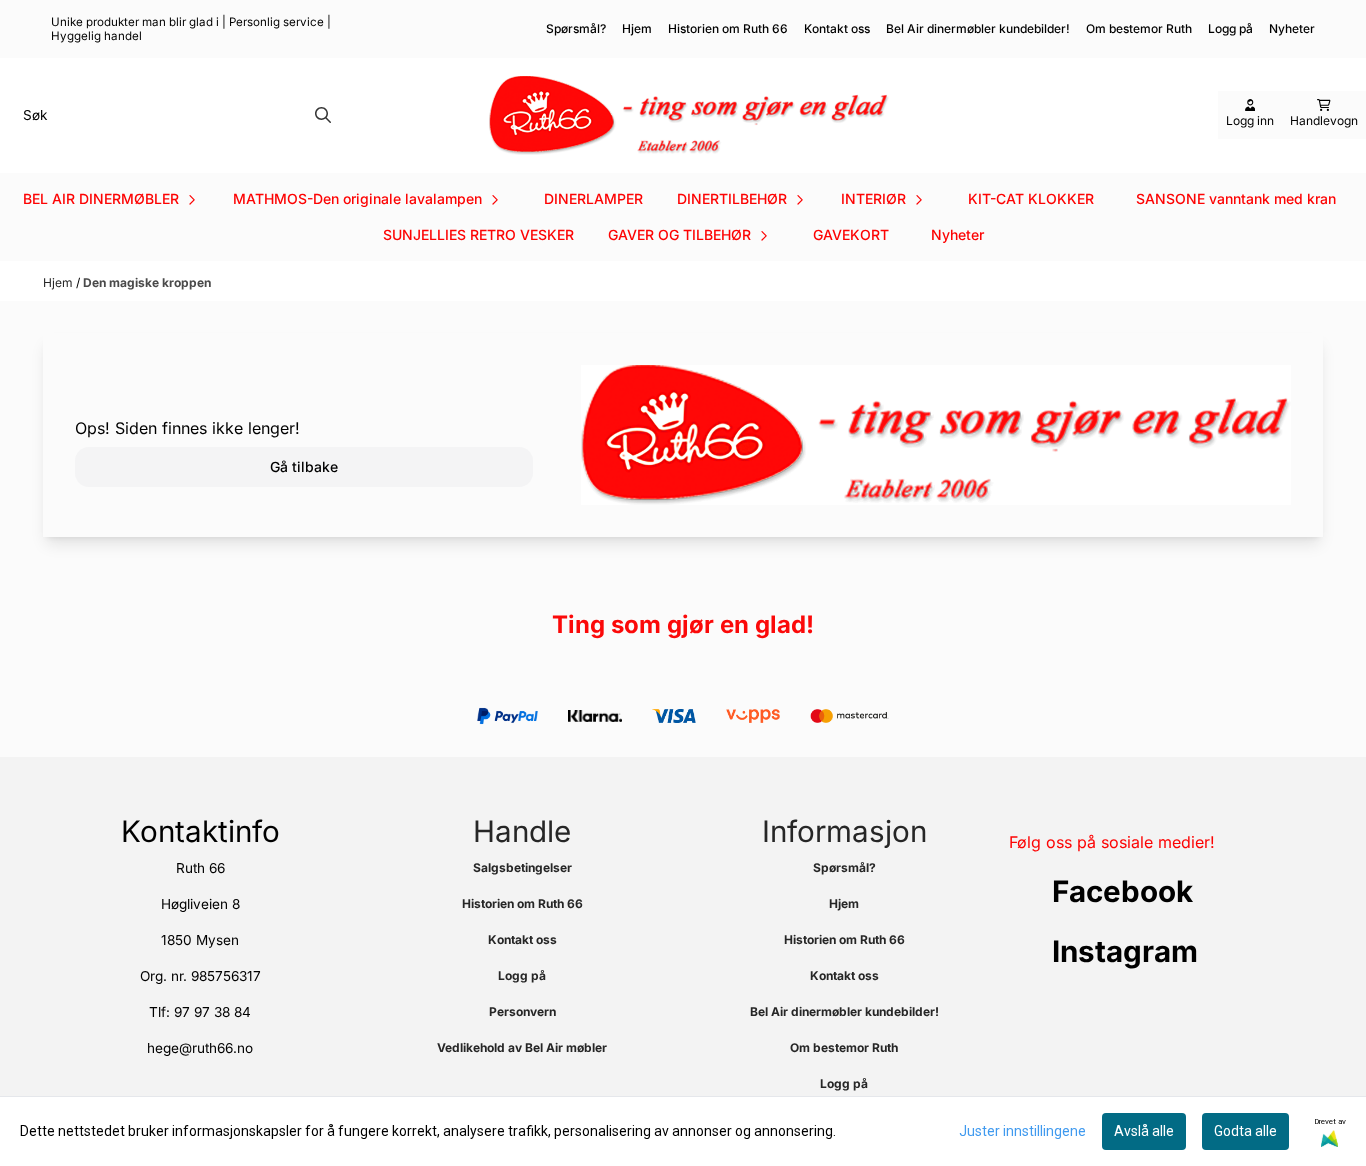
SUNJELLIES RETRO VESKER (478, 234)
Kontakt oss (837, 28)
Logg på (1230, 28)
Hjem (637, 28)
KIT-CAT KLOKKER (1031, 198)
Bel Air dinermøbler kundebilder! (978, 28)
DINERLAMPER (593, 198)
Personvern (522, 1011)
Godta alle (1245, 1131)
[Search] (323, 115)
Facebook (1122, 891)
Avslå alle (1144, 1131)
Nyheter (957, 234)
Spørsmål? (576, 28)
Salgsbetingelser (522, 867)
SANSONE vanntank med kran (1236, 198)
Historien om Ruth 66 (728, 28)
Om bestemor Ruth (1139, 28)
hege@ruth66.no (200, 1048)
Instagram (1125, 951)
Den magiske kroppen (147, 282)
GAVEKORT (851, 234)
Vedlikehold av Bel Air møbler (522, 1047)
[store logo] (689, 115)
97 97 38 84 (212, 1012)
